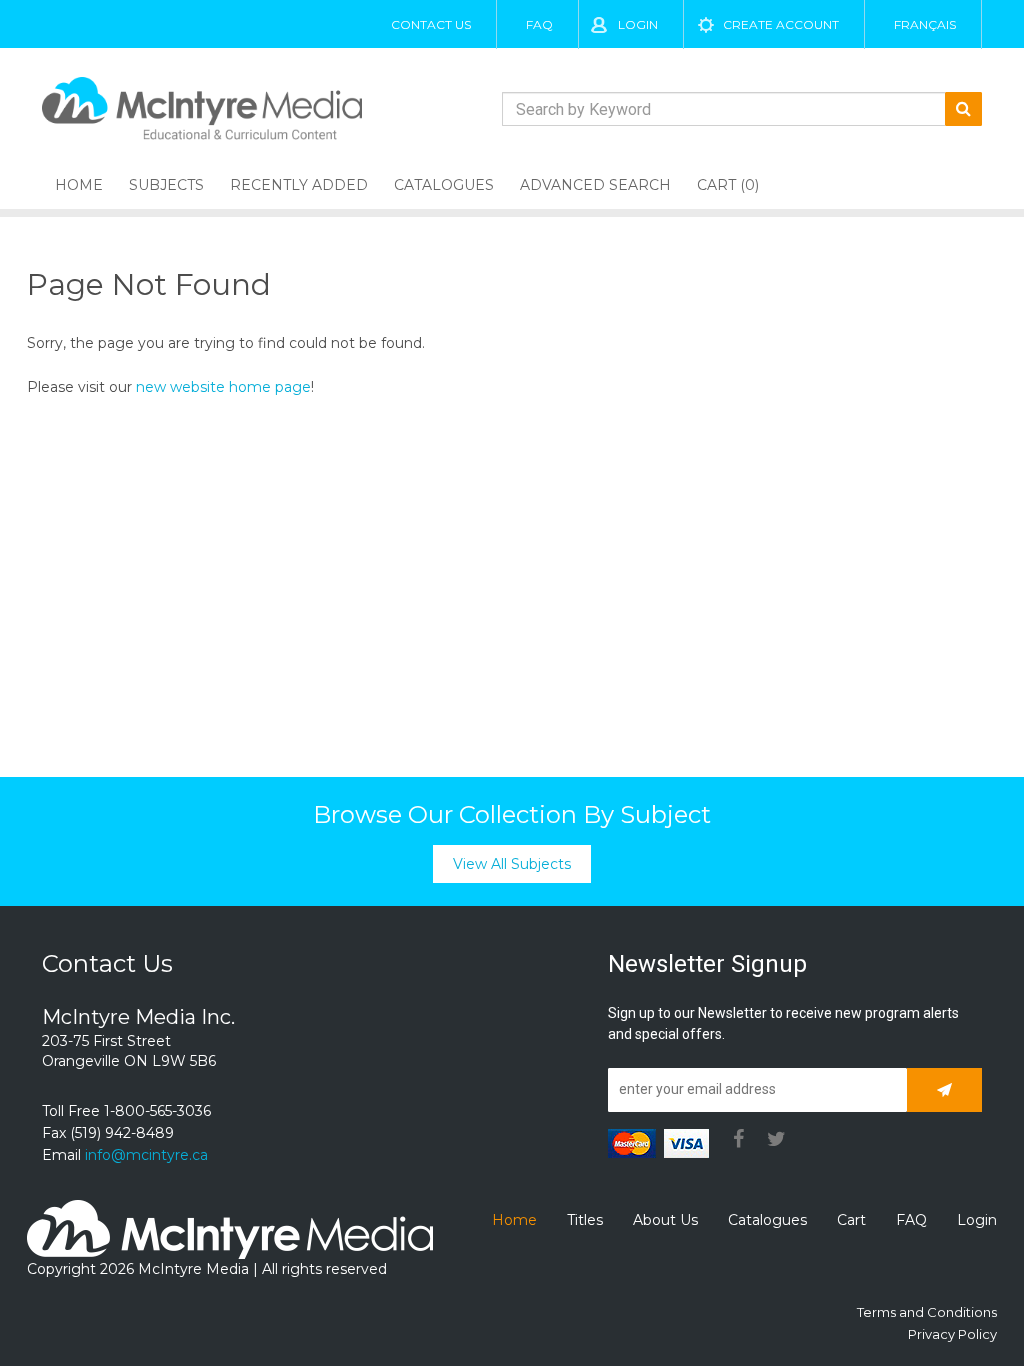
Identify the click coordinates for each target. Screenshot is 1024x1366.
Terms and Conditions (927, 1312)
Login (638, 24)
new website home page (223, 387)
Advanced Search (595, 185)
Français (925, 24)
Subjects (166, 185)
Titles (585, 1220)
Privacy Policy (952, 1334)
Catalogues (444, 185)
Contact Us (431, 24)
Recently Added (299, 185)
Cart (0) (728, 185)
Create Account (781, 24)
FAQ (539, 24)
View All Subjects (512, 864)
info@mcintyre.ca (146, 1155)
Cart (851, 1220)
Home (79, 185)
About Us (665, 1220)
